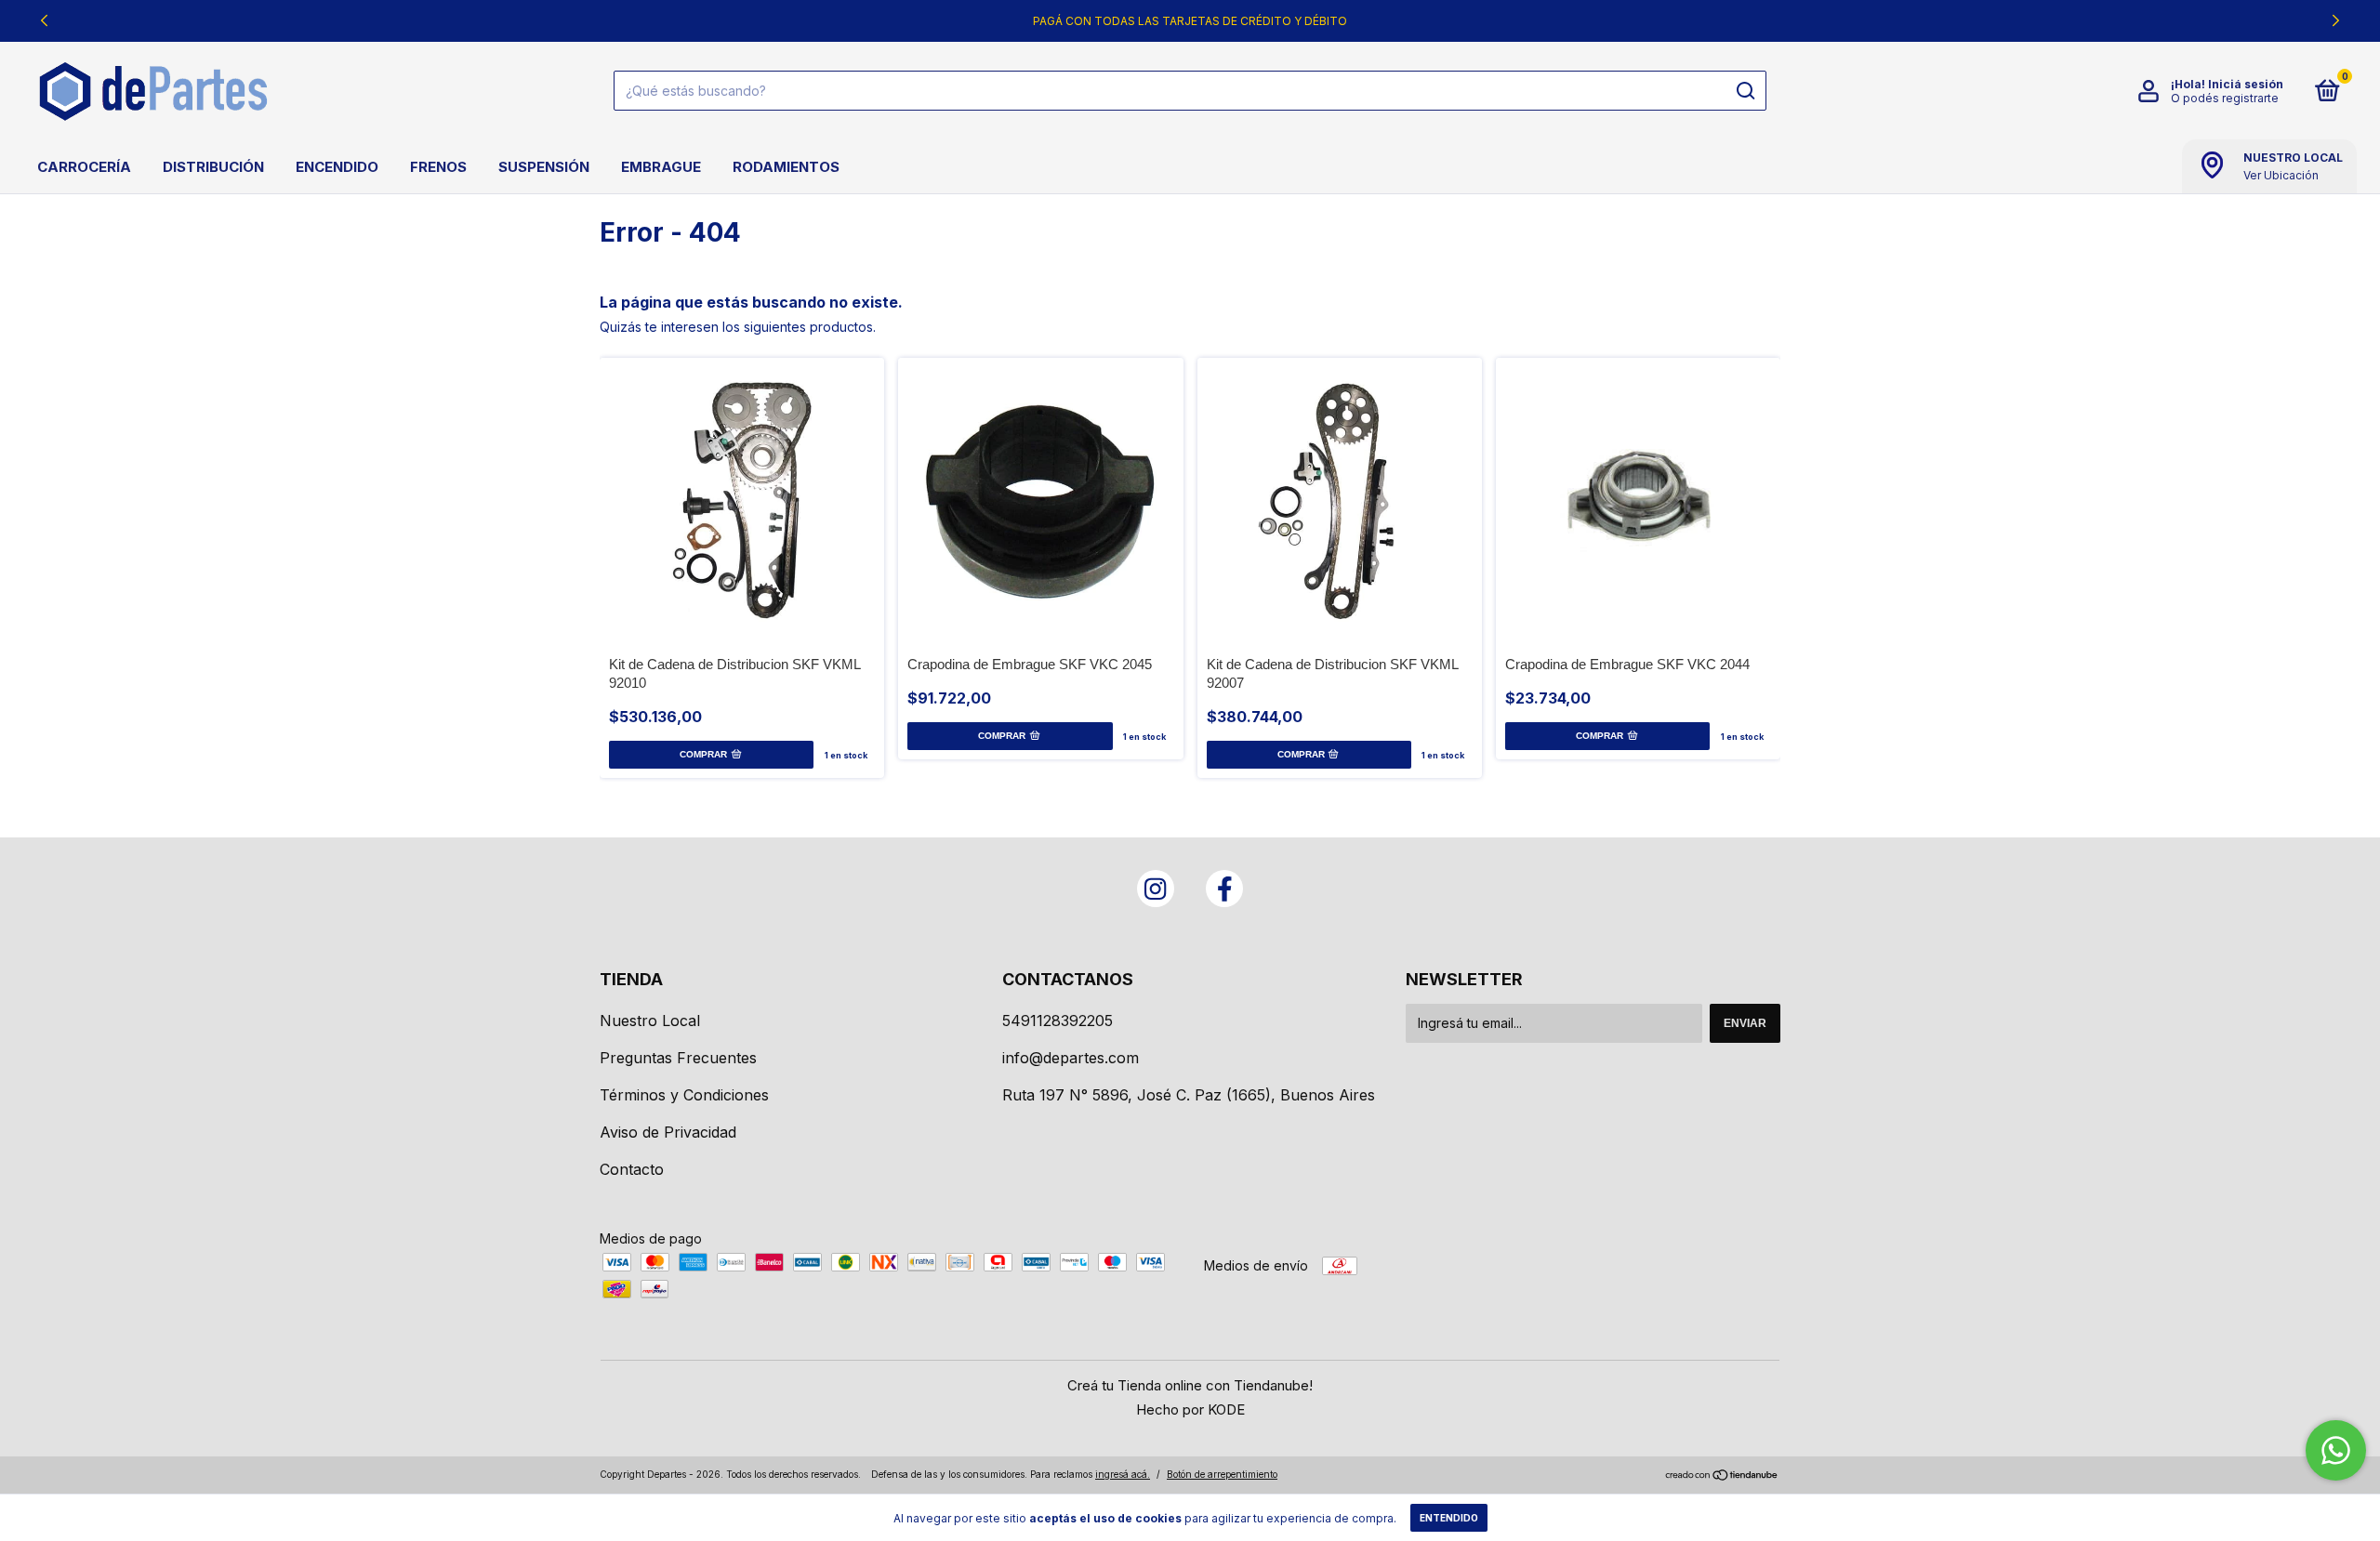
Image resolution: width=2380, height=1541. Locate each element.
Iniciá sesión (2246, 84)
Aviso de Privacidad (668, 1132)
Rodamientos (786, 167)
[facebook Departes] (1224, 889)
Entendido (1449, 1518)
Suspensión (544, 167)
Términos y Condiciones (684, 1095)
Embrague (661, 167)
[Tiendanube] (1722, 1476)
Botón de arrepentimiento (1222, 1474)
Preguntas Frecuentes (678, 1058)
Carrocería (84, 167)
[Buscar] (1745, 91)
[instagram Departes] (1156, 889)
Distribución (213, 167)
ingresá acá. (1123, 1474)
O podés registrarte (2225, 98)
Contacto (632, 1169)
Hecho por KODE (1190, 1409)
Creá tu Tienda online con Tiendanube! (1190, 1385)
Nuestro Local (650, 1021)
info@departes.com (1071, 1058)
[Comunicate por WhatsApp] (2336, 1450)
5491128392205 (1058, 1021)
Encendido (337, 167)
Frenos (438, 167)
